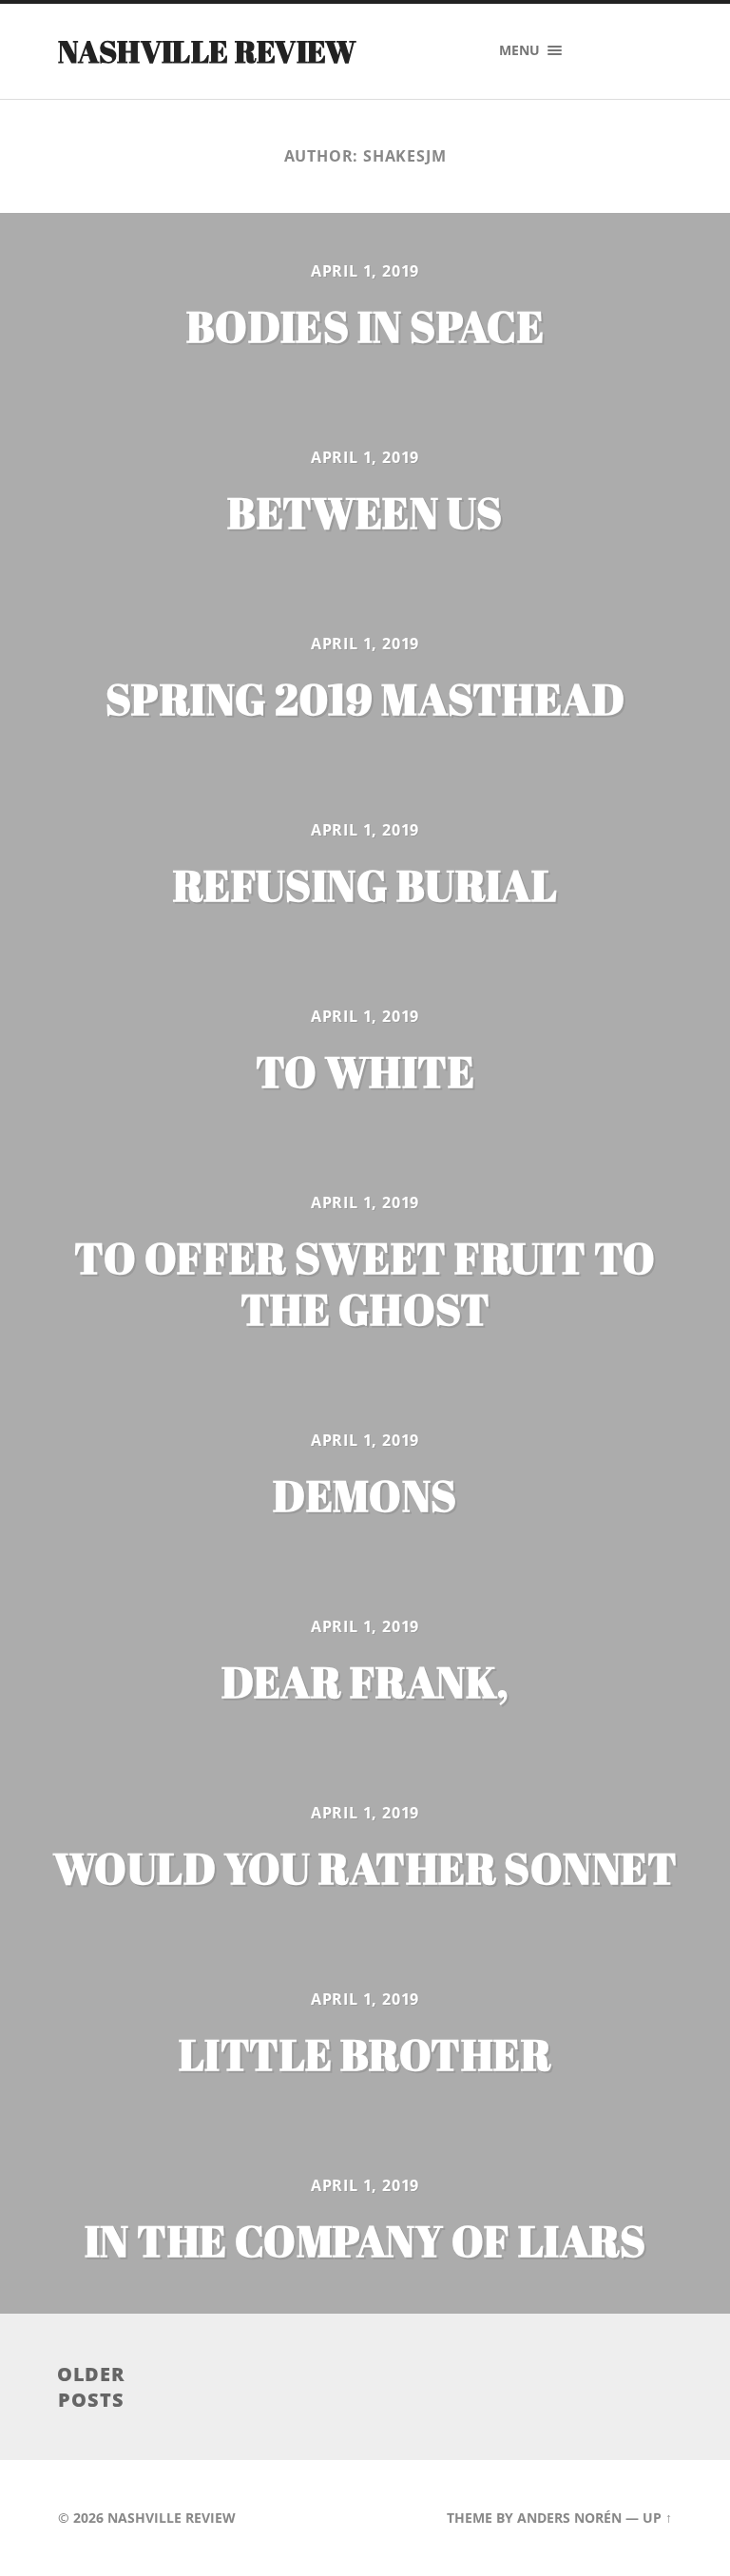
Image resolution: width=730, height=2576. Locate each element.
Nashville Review (207, 51)
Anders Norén (569, 2518)
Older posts (92, 2387)
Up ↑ (657, 2518)
